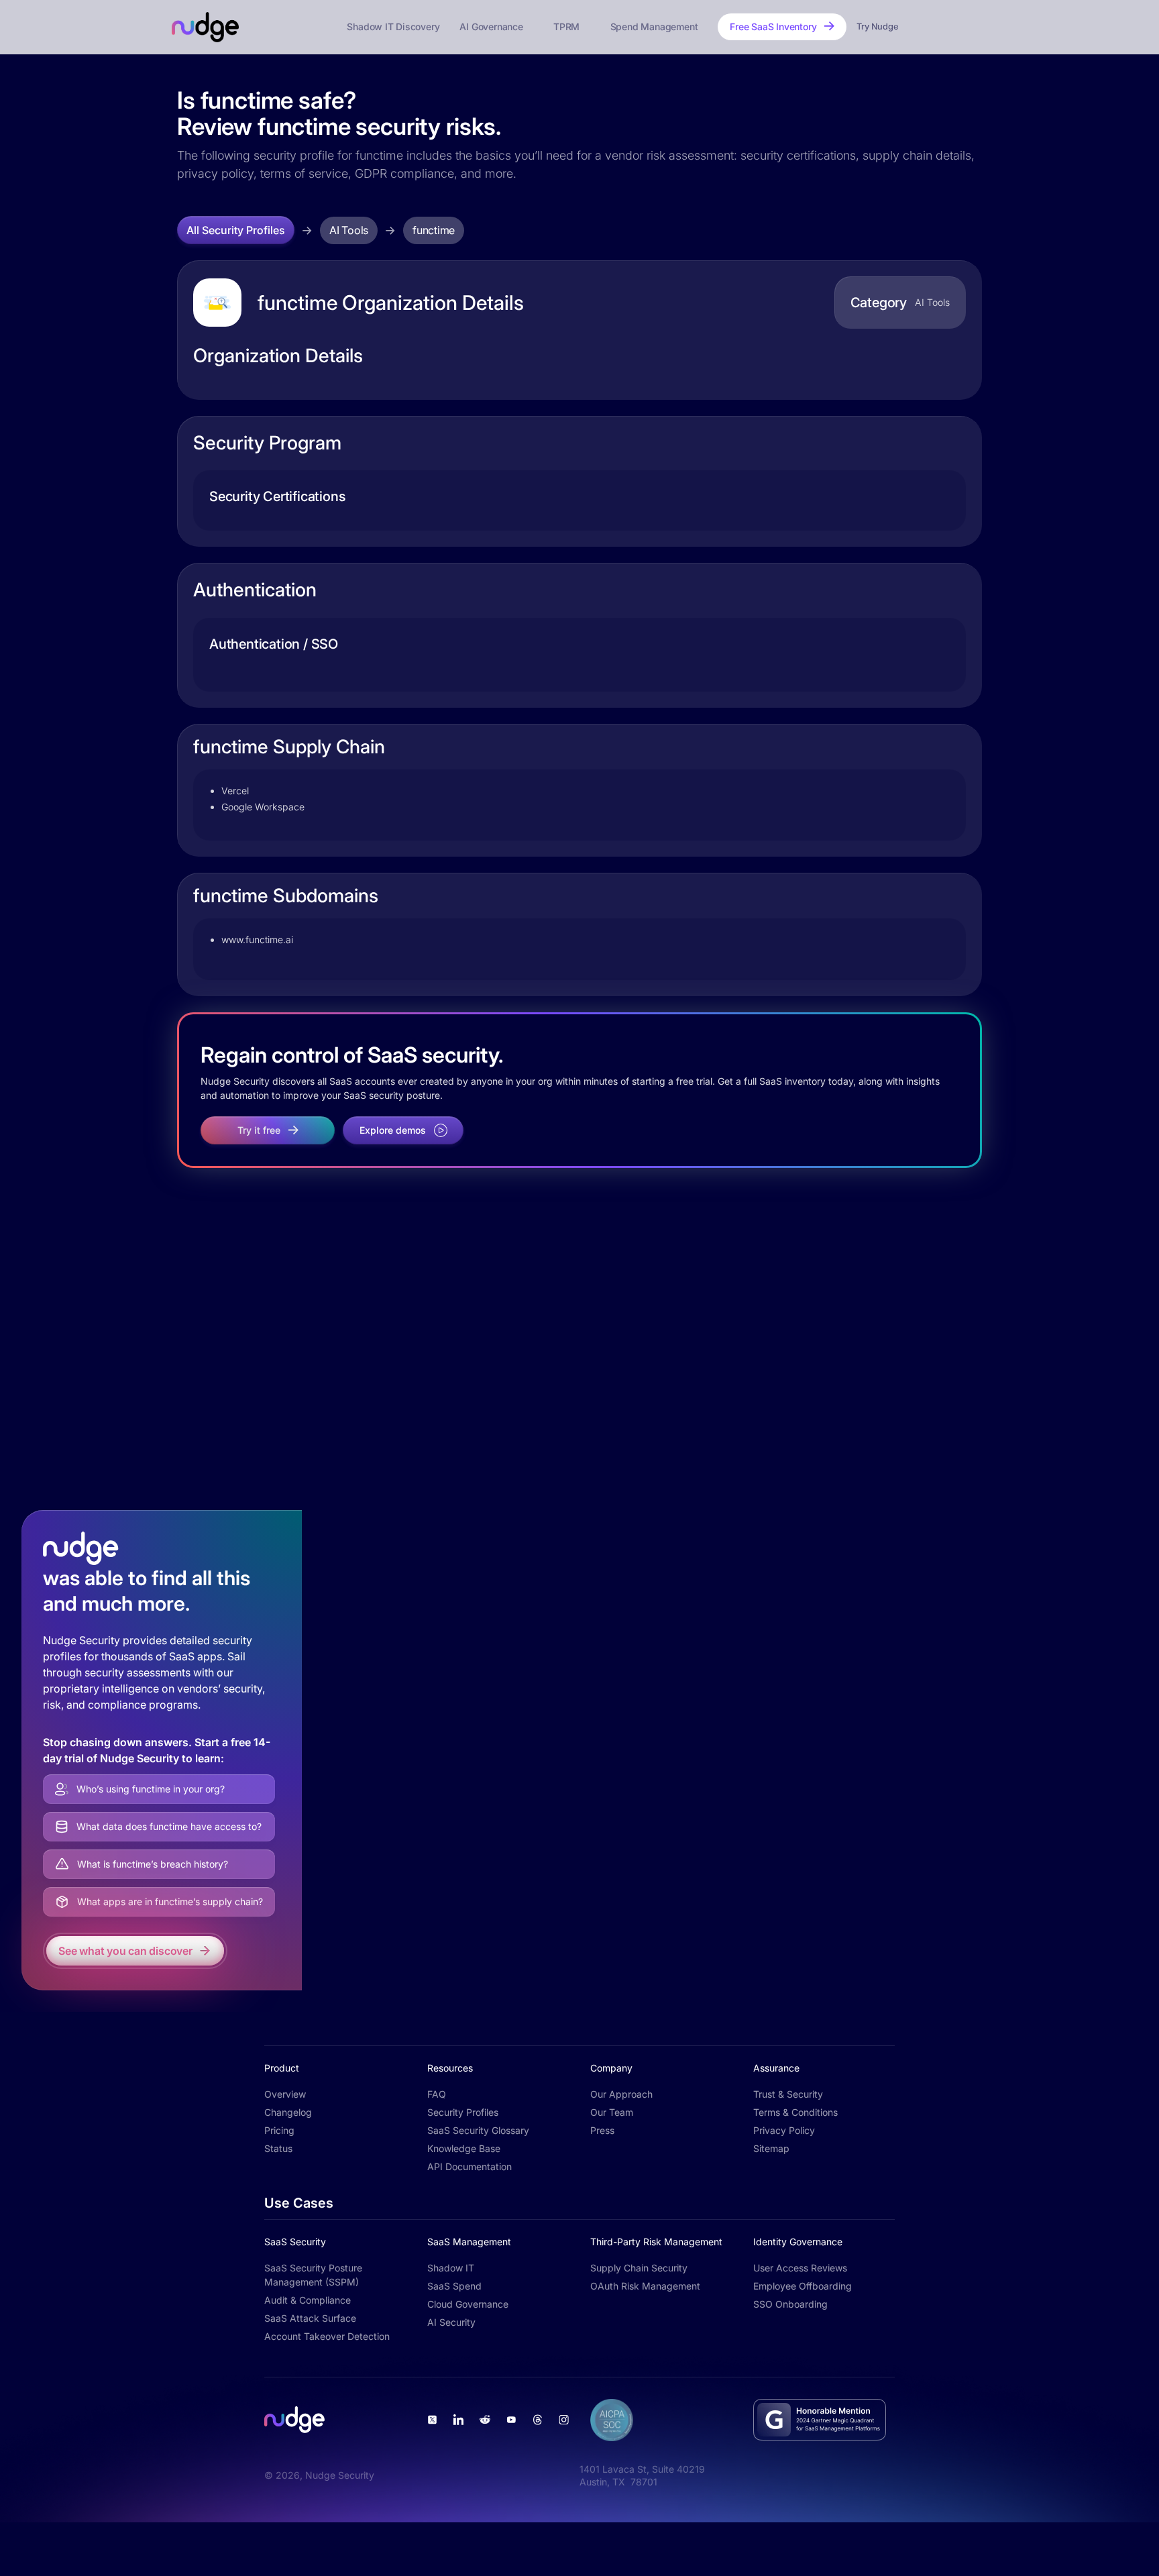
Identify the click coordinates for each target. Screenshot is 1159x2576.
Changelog (288, 2112)
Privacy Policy (784, 2130)
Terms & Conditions (795, 2112)
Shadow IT (451, 2268)
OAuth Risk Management (645, 2286)
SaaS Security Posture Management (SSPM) (313, 2275)
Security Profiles (463, 2112)
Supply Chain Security (639, 2268)
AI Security (451, 2322)
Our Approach (621, 2094)
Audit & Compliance (308, 2300)
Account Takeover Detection (327, 2336)
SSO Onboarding (790, 2304)
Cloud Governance (468, 2304)
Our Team (612, 2112)
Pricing (279, 2130)
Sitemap (771, 2148)
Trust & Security (788, 2094)
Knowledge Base (464, 2148)
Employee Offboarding (803, 2286)
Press (602, 2130)
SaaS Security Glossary (478, 2130)
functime (434, 230)
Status (278, 2148)
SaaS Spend (454, 2286)
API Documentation (470, 2166)
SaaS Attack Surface (310, 2318)
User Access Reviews (800, 2268)
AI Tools (349, 230)
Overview (285, 2094)
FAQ (437, 2094)
